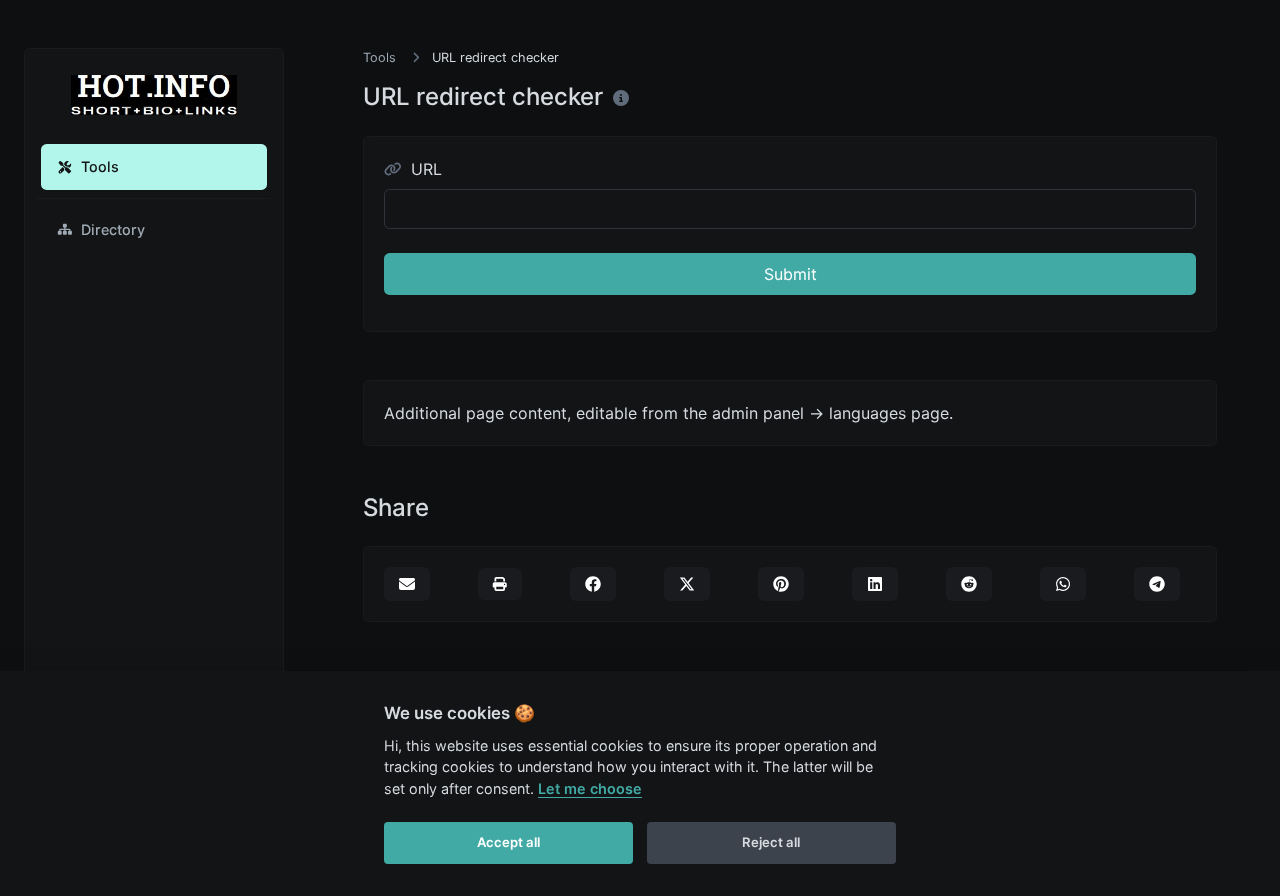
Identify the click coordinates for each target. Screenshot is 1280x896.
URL (424, 169)
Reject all (771, 842)
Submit (790, 274)
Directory (113, 229)
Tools (100, 166)
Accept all (508, 842)
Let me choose (590, 788)
